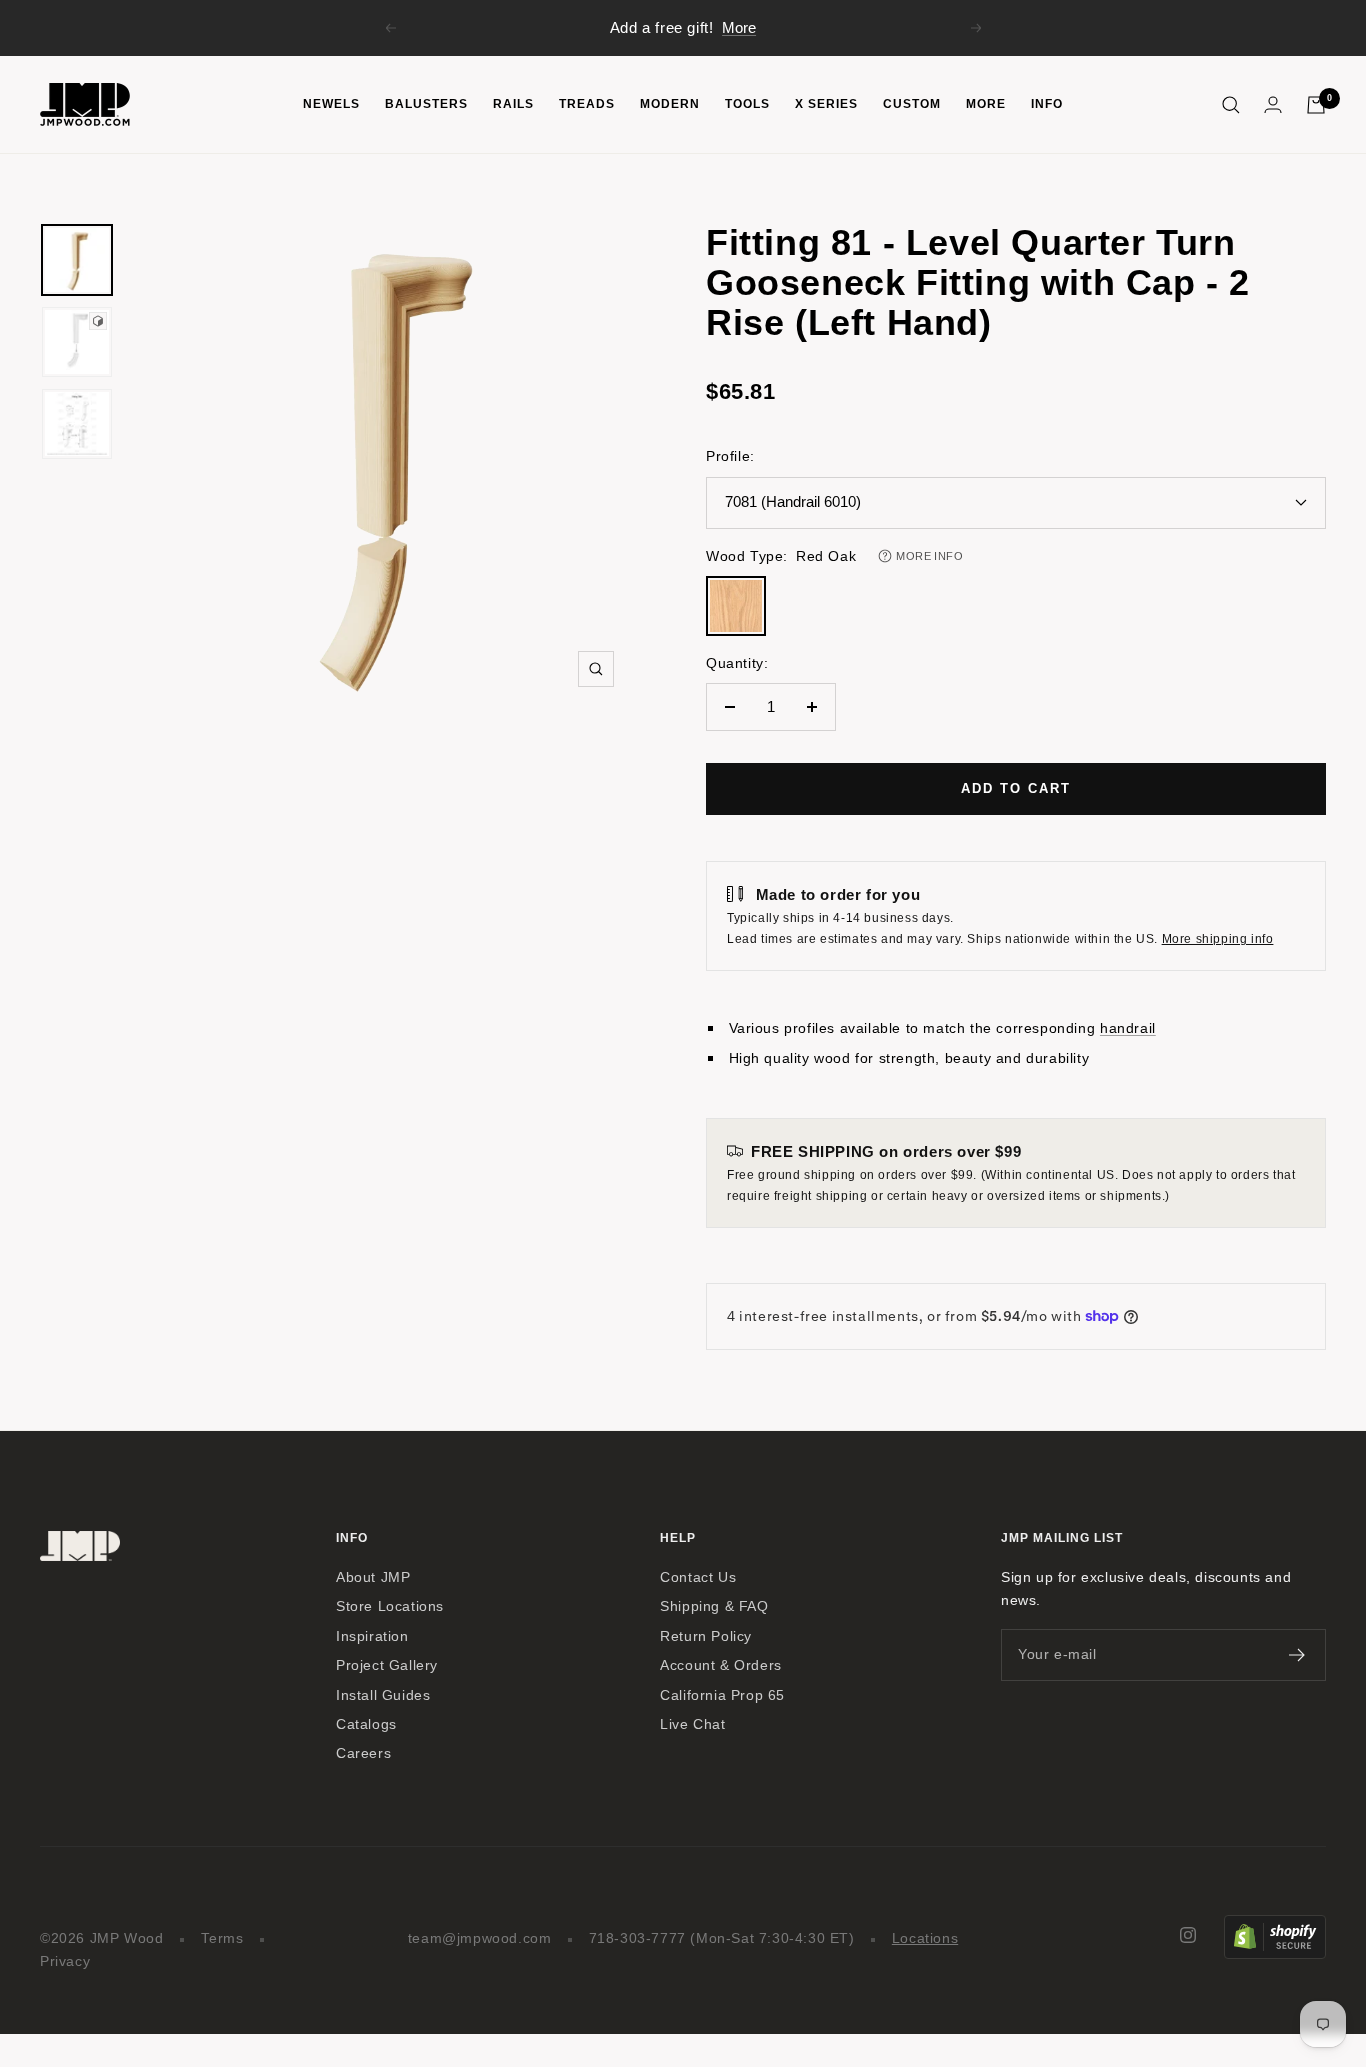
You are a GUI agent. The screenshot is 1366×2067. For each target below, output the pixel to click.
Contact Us (698, 1577)
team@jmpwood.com (480, 1938)
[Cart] (1316, 105)
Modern (670, 104)
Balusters (426, 104)
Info (1047, 104)
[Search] (1231, 105)
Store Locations (390, 1606)
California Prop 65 (722, 1695)
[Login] (1273, 104)
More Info (929, 556)
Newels (331, 104)
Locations (925, 1938)
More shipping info (1218, 939)
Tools (747, 104)
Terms (222, 1938)
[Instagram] (1188, 1935)
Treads (587, 104)
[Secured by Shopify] (1275, 1926)
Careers (363, 1753)
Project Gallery (387, 1665)
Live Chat (692, 1724)
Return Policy (706, 1636)
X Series (826, 104)
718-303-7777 (637, 1938)
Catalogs (366, 1724)
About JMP (373, 1577)
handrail (1128, 1028)
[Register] (1297, 1655)
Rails (513, 104)
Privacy (65, 1961)
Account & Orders (721, 1665)
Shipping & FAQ (714, 1606)
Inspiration (372, 1636)
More (739, 27)
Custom (912, 104)
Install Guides (383, 1695)
